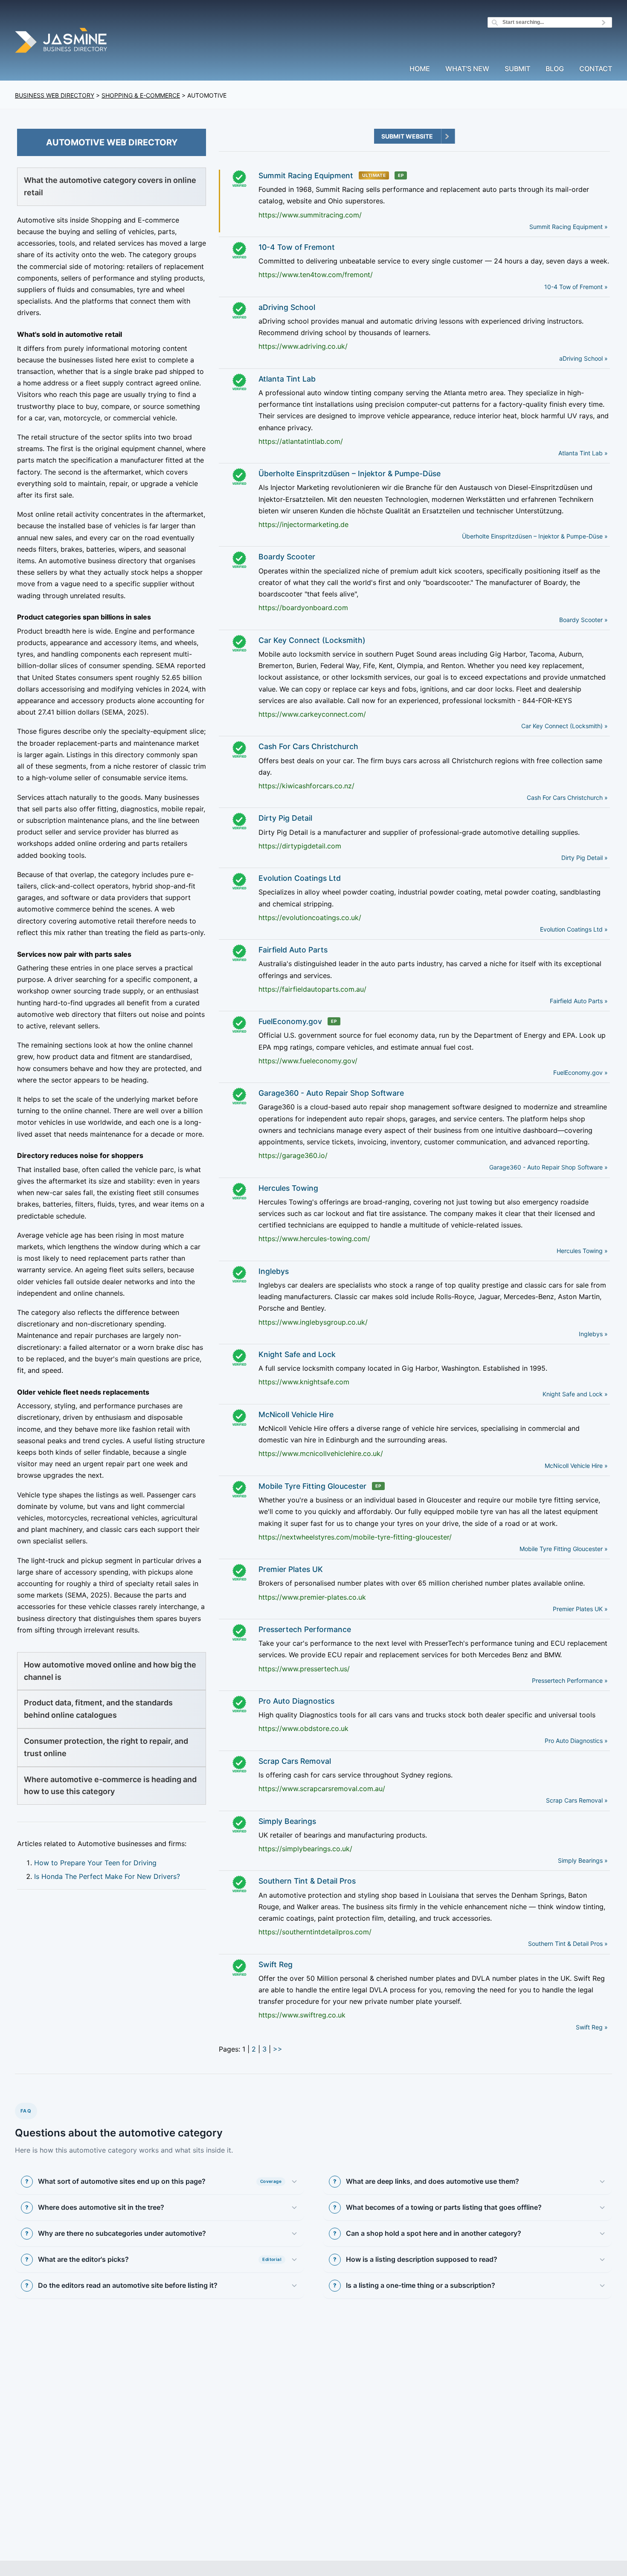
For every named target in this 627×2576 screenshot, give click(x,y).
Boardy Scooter (287, 557)
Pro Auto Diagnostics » (576, 1741)
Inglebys (274, 1271)
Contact (596, 69)
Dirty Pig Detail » (585, 858)
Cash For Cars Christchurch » (567, 797)
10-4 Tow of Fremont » (576, 287)
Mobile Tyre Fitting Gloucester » (564, 1549)
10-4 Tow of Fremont (297, 247)
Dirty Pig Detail (285, 818)
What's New (467, 69)
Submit (517, 69)
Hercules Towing (288, 1188)
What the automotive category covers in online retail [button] (110, 186)
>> (278, 2049)
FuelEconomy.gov (290, 1021)
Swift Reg (276, 1964)
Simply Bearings (287, 1821)
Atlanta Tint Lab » (583, 453)
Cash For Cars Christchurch (308, 746)
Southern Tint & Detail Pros (307, 1881)
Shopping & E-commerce (141, 95)
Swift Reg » (592, 2027)
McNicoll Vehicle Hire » (576, 1466)
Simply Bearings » (583, 1860)
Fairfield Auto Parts (293, 950)
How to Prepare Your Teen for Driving (95, 1863)
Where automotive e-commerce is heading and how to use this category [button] (110, 1786)
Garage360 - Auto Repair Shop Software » (549, 1167)
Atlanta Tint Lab (287, 379)
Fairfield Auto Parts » (579, 1001)
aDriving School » (583, 358)
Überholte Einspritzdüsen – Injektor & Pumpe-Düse (350, 473)
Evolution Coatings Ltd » (574, 929)
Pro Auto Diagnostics (296, 1701)
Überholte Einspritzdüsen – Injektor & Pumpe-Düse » (535, 536)
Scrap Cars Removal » (577, 1800)
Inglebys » (593, 1334)
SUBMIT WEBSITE (407, 136)
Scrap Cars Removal (295, 1761)
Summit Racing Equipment (306, 175)
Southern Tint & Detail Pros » (568, 1944)
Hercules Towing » (582, 1251)
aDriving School (287, 307)
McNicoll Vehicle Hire (296, 1414)
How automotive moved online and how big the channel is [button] (110, 1671)
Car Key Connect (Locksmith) (312, 640)
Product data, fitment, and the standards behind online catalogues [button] (98, 1709)
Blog (555, 69)
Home (420, 69)
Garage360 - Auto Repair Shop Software (331, 1093)
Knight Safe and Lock (297, 1354)
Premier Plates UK (291, 1569)
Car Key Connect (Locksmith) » (565, 726)
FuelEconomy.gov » (581, 1072)
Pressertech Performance (305, 1629)
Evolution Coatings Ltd (300, 878)
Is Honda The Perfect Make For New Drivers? (107, 1876)
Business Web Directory (55, 95)
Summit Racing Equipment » (569, 227)
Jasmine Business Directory (62, 42)
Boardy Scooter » (583, 620)
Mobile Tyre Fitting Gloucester (312, 1486)
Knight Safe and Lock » (575, 1394)
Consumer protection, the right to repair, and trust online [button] (106, 1747)
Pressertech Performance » (570, 1680)
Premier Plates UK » (580, 1609)
